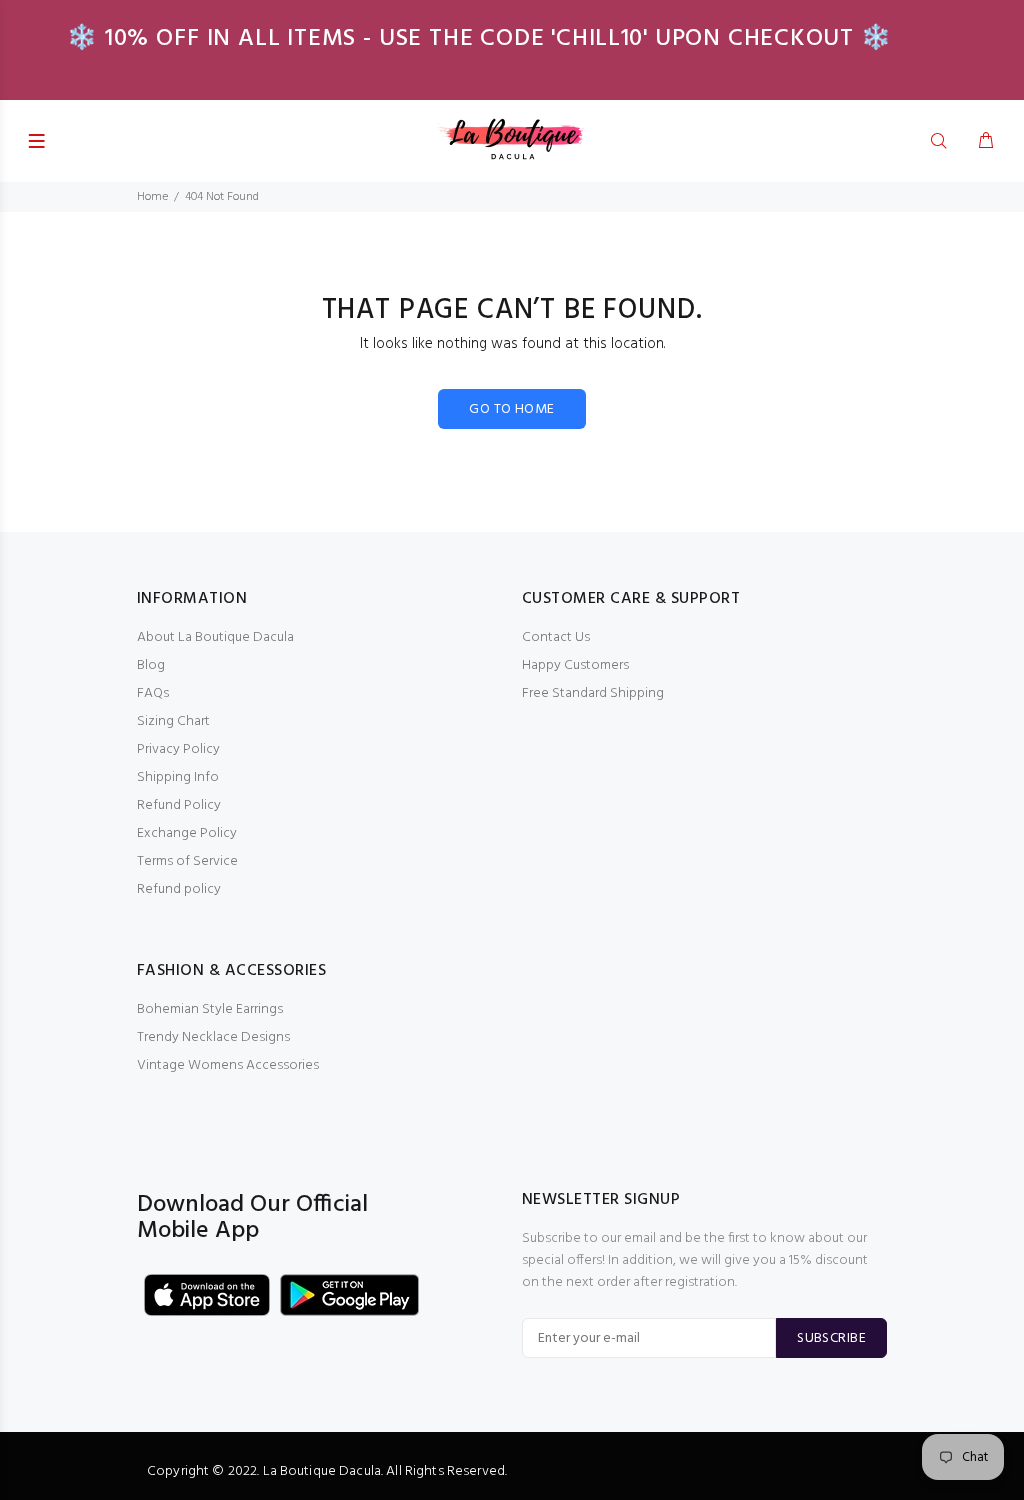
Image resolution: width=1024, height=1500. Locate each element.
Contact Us (556, 637)
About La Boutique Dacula (215, 637)
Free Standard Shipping (593, 693)
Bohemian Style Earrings (210, 1009)
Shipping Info (178, 777)
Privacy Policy (178, 749)
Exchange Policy (187, 833)
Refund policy (179, 889)
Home (152, 197)
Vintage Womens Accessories (228, 1065)
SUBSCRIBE (831, 1338)
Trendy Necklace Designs (213, 1037)
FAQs (153, 693)
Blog (151, 665)
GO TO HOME (511, 409)
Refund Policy (179, 805)
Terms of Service (187, 861)
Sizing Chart (173, 721)
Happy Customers (575, 665)
